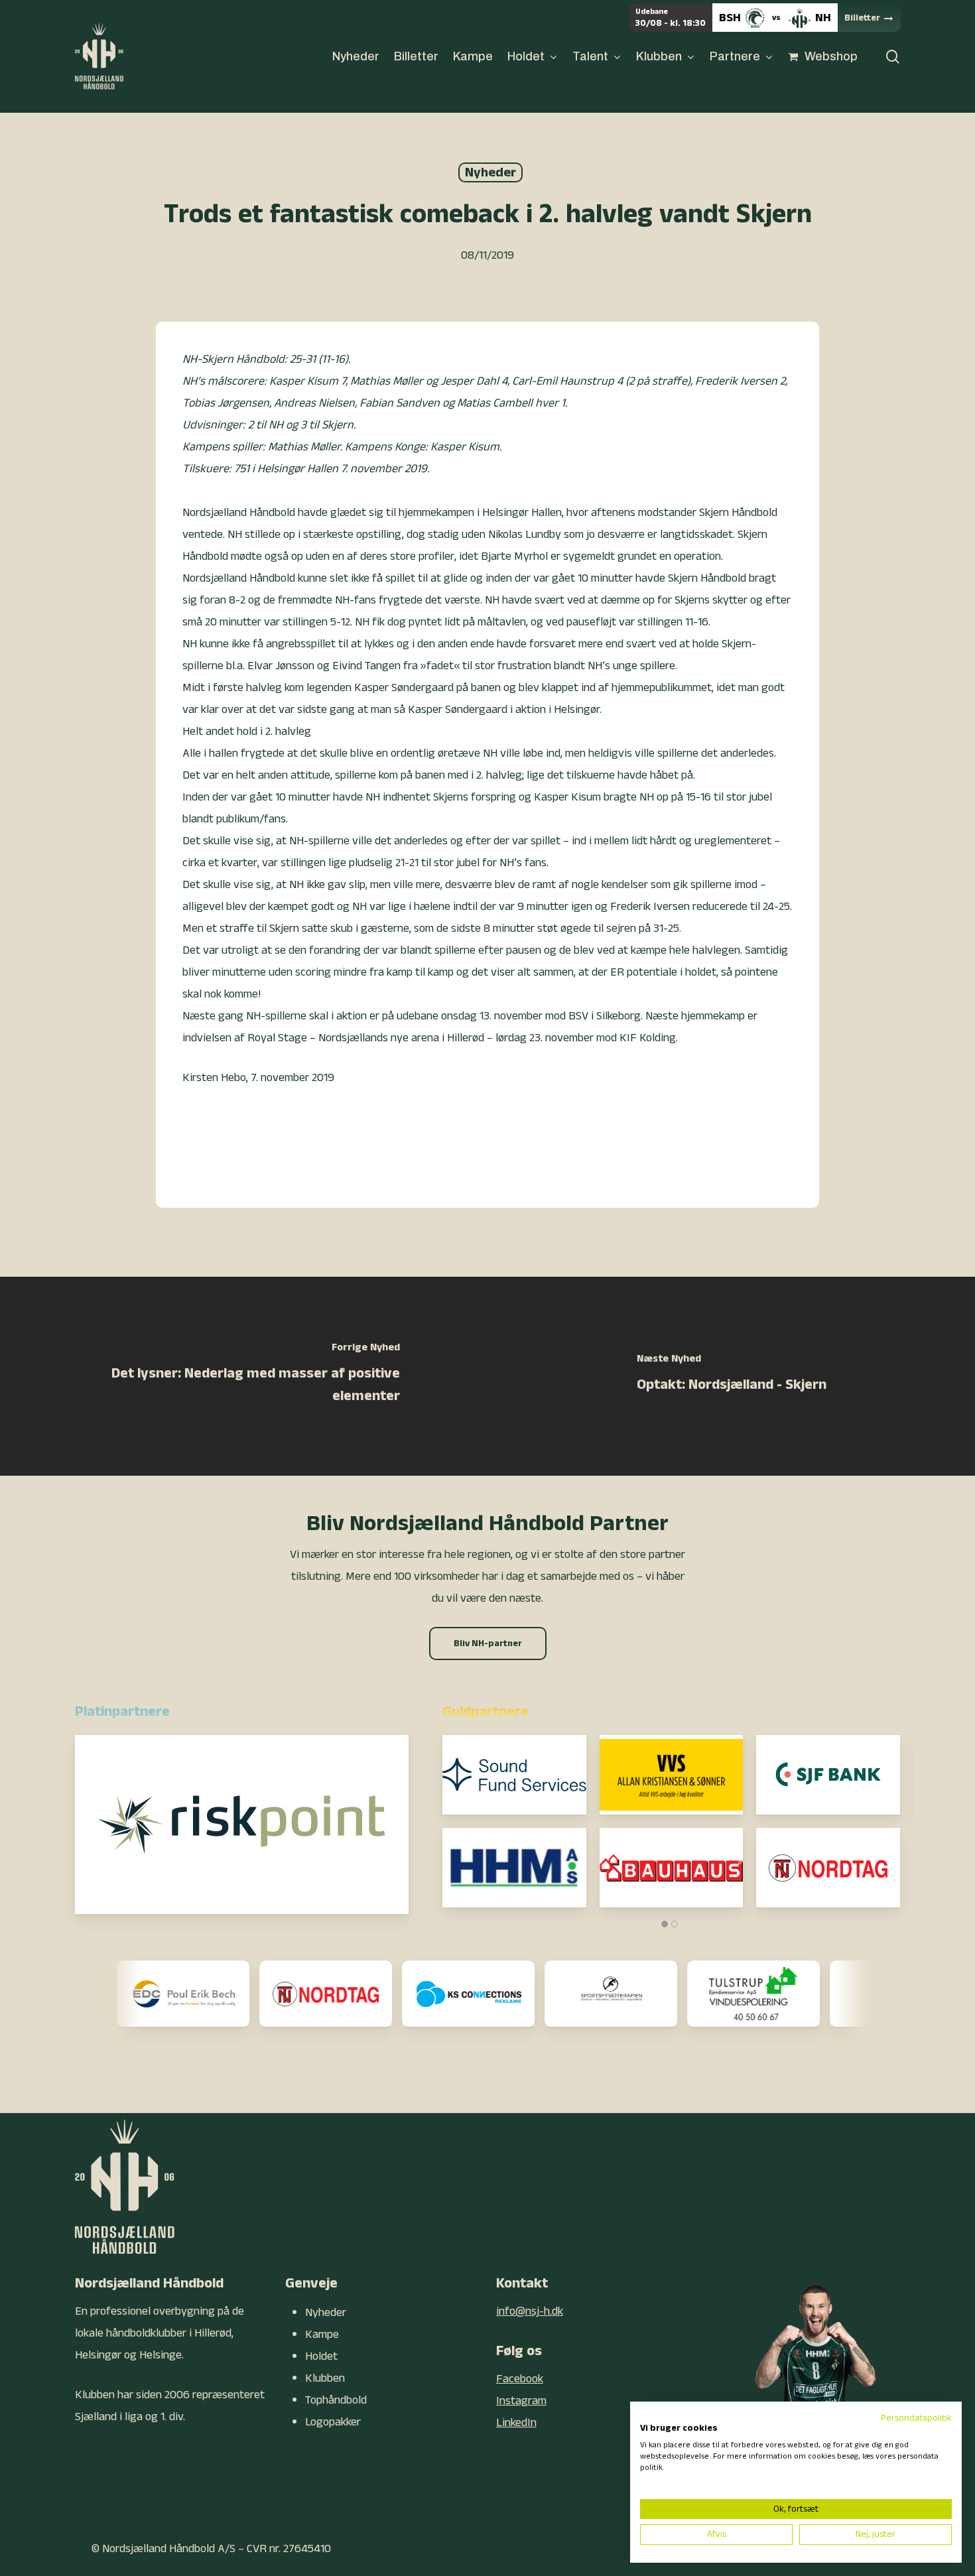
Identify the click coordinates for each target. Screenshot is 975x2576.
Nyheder (490, 172)
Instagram (521, 2401)
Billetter (862, 18)
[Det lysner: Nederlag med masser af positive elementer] (244, 1376)
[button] (488, 1643)
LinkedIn (516, 2422)
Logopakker (333, 2422)
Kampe (322, 2334)
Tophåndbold (336, 2400)
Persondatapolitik (916, 2418)
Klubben (325, 2378)
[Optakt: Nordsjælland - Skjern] (731, 1376)
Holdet (321, 2356)
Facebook (520, 2379)
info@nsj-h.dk (530, 2311)
